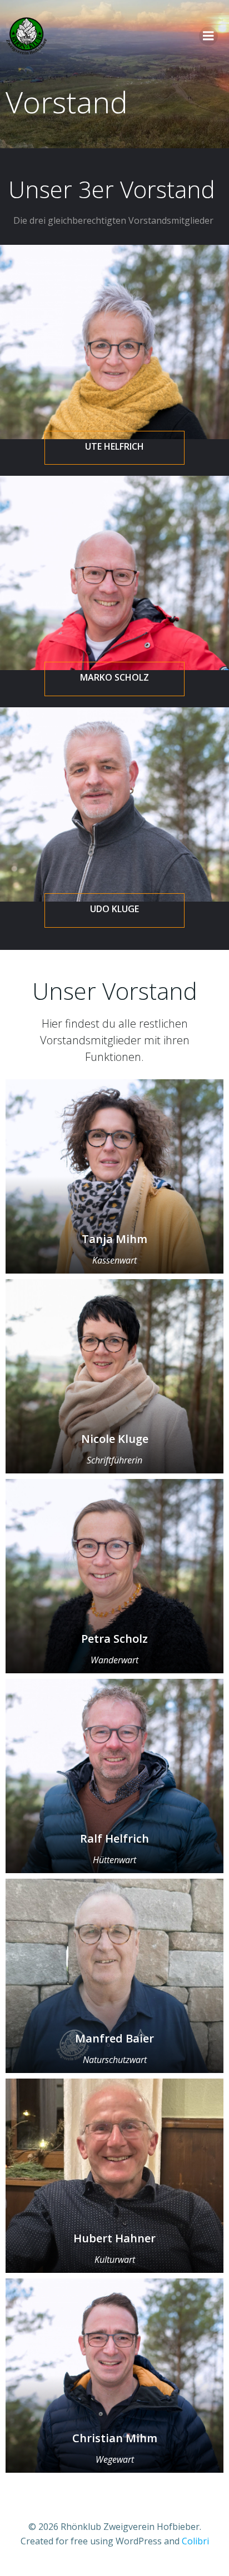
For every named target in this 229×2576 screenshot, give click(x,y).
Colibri (195, 2541)
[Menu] (208, 36)
